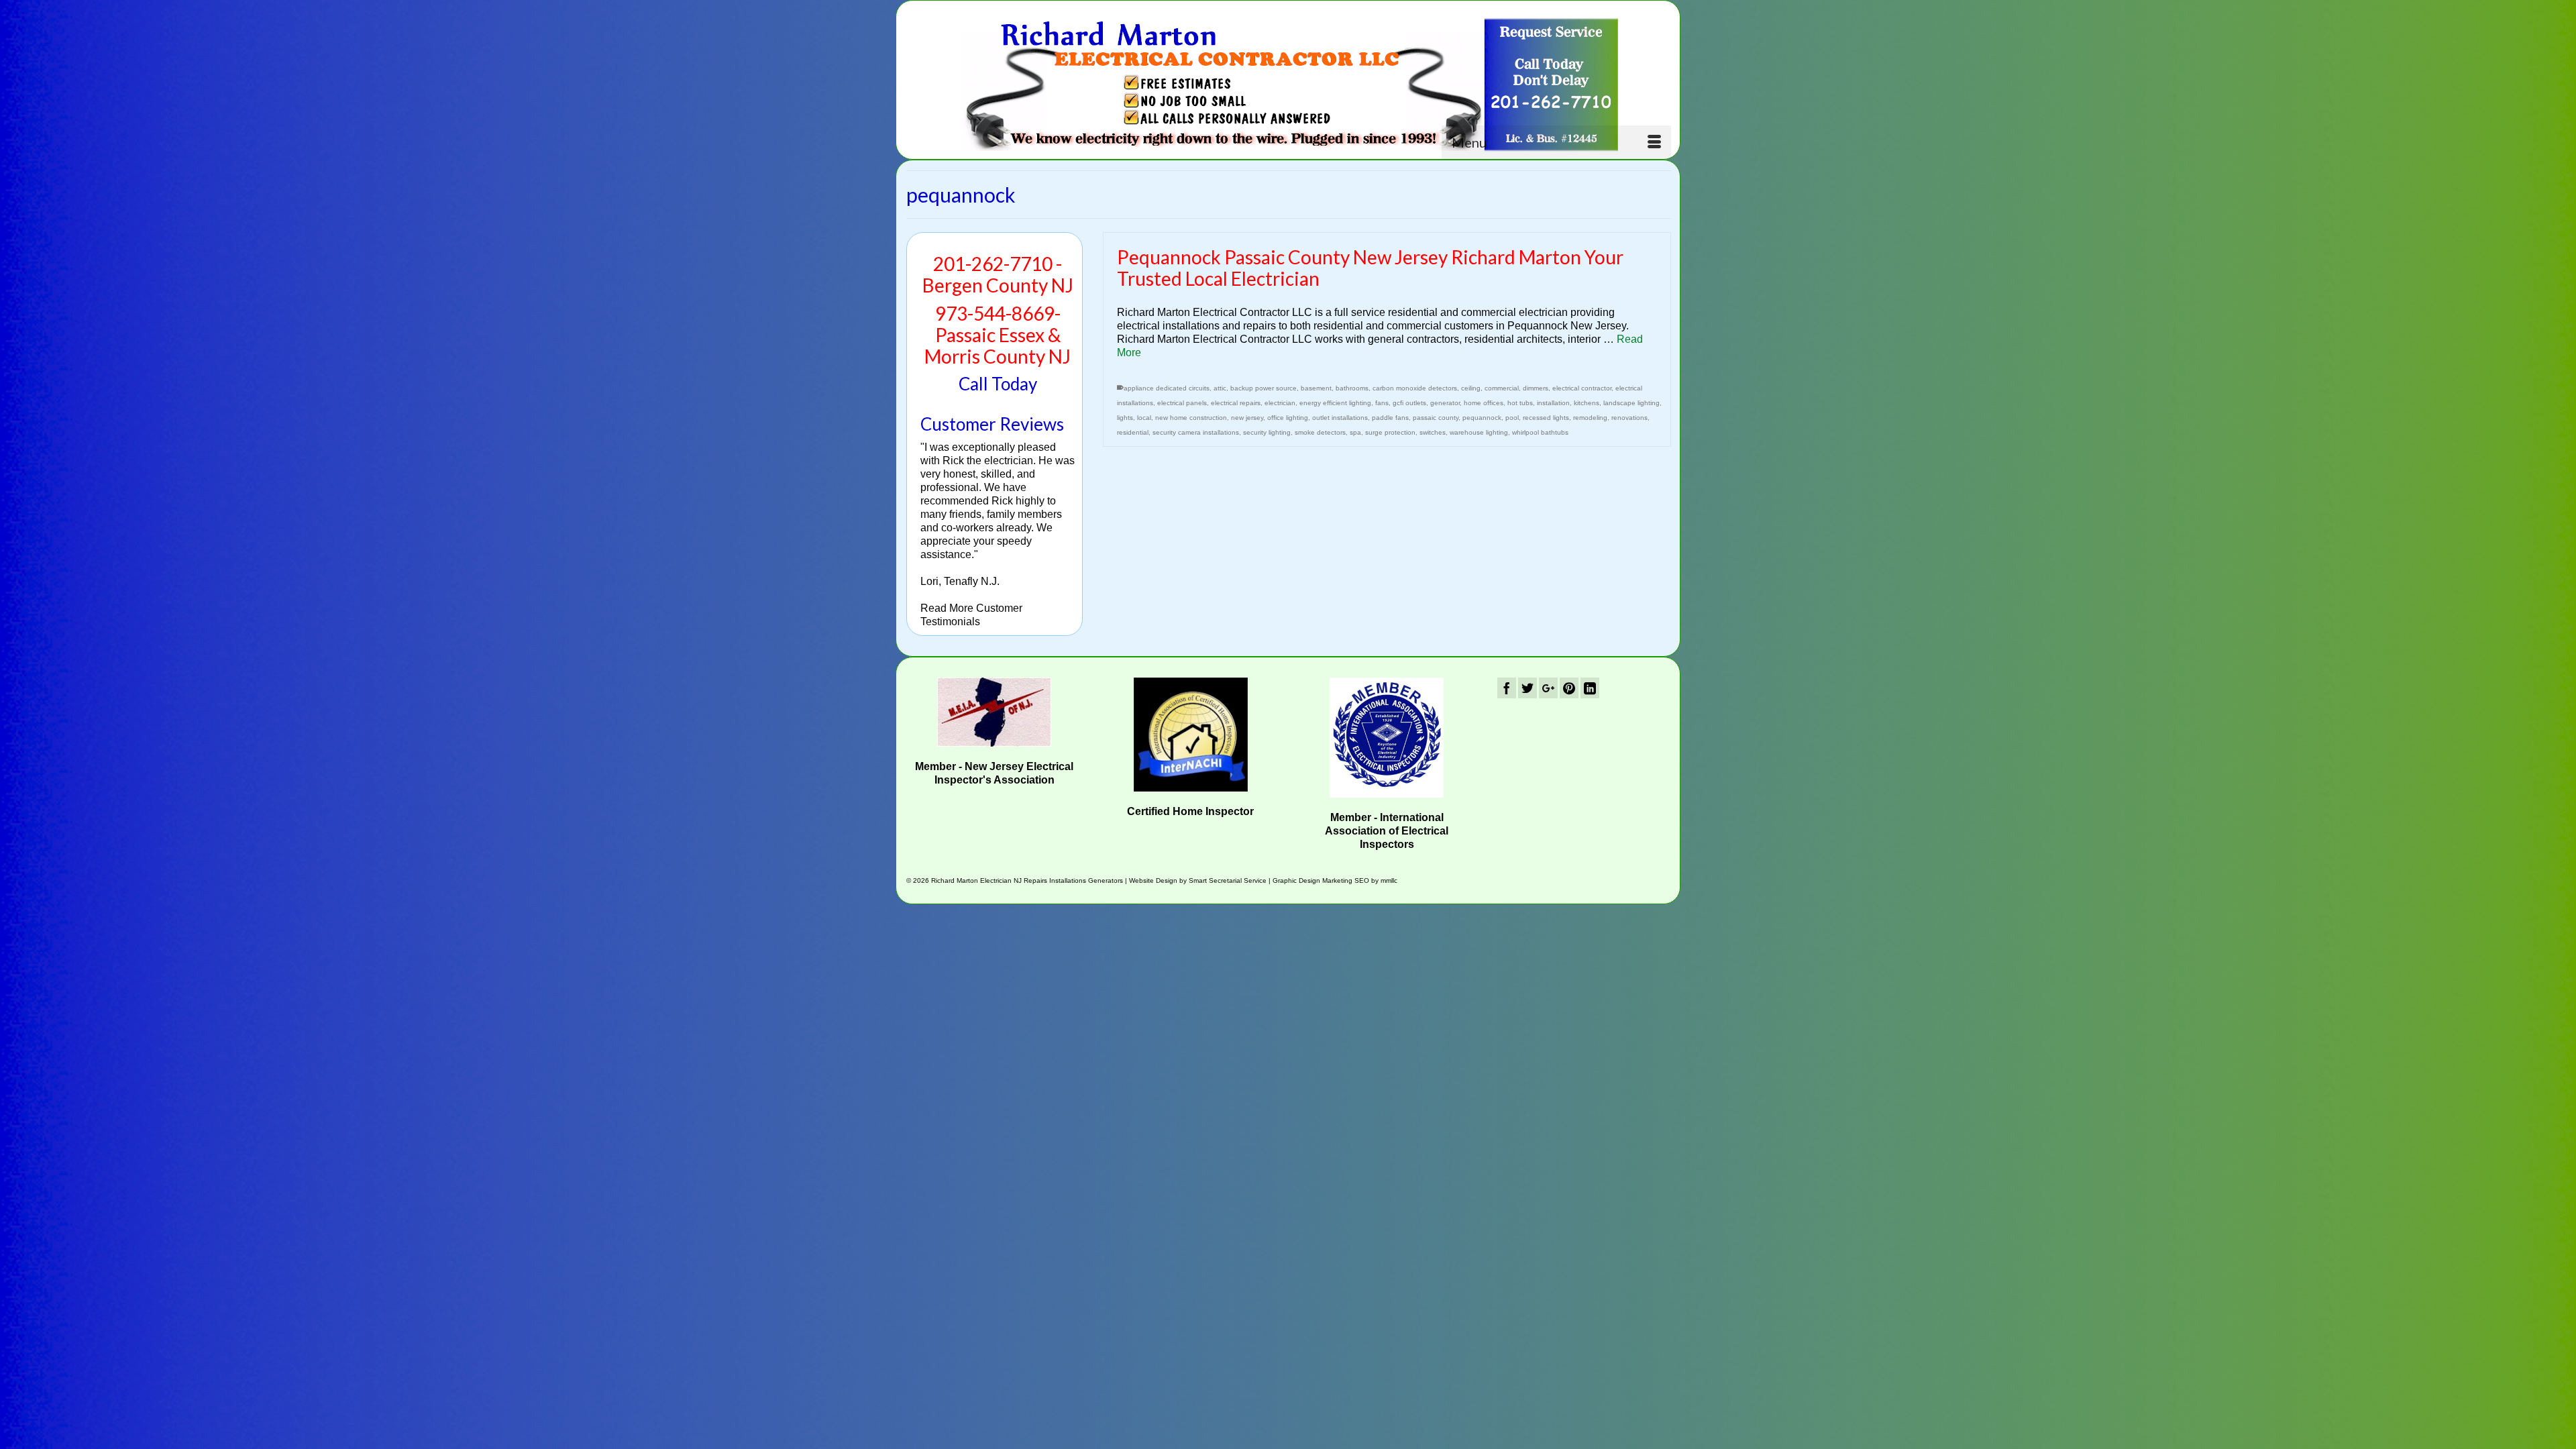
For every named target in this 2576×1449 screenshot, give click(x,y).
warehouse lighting (1479, 432)
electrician (1280, 403)
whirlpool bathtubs (1540, 432)
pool (1512, 418)
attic (1220, 388)
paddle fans (1390, 418)
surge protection (1390, 432)
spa (1355, 432)
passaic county (1436, 418)
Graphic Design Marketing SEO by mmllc (1335, 880)
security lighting (1267, 432)
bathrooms (1352, 388)
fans (1382, 403)
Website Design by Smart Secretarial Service (1198, 880)
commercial (1502, 388)
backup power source (1264, 388)
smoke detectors (1320, 432)
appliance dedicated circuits (1167, 388)
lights (1125, 418)
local (1144, 418)
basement (1316, 388)
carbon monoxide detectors (1415, 388)
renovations (1629, 418)
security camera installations (1196, 432)
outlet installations (1340, 418)
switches (1433, 432)
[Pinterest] (1569, 688)
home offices (1484, 403)
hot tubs (1520, 403)
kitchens (1587, 403)
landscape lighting (1631, 403)
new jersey (1247, 418)
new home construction (1191, 418)
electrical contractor (1582, 388)
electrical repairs (1236, 403)
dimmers (1536, 388)
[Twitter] (1527, 688)
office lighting (1288, 418)
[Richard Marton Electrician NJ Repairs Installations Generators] (1289, 85)
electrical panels (1182, 403)
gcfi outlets (1409, 403)
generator (1445, 403)
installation (1553, 403)
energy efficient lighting (1335, 403)
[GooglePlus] (1548, 688)
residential (1133, 432)
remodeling (1590, 418)
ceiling (1471, 388)
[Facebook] (1507, 688)
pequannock (1482, 418)
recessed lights (1546, 418)
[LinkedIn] (1590, 688)
